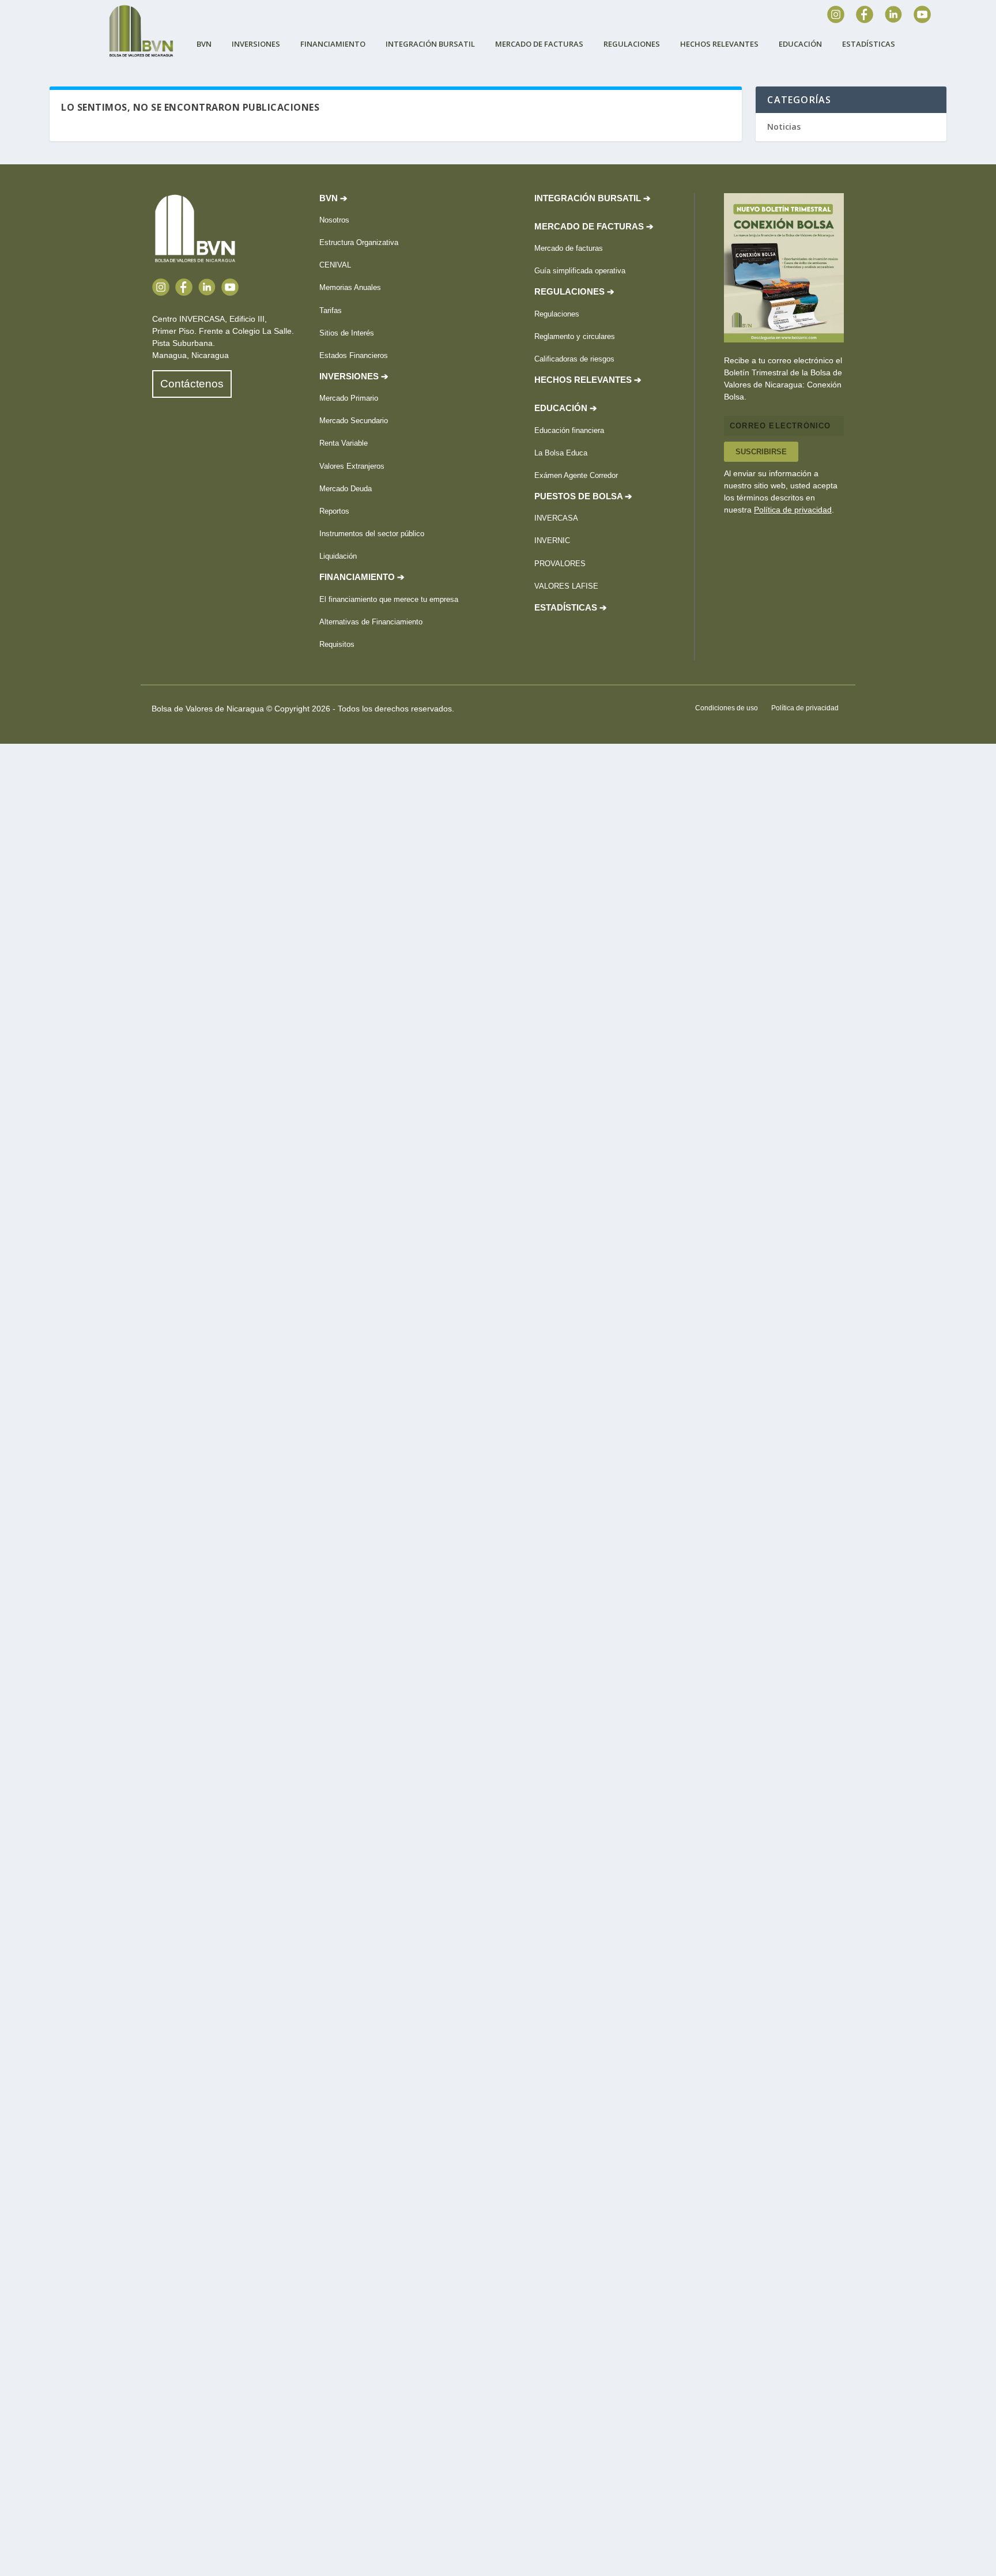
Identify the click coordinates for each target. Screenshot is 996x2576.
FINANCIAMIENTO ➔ (362, 577)
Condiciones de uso (727, 708)
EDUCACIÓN (800, 44)
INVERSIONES (256, 44)
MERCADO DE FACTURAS (539, 44)
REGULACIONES (632, 44)
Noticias (784, 127)
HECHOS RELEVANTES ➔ (588, 380)
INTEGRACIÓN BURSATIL (430, 44)
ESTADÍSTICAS (869, 44)
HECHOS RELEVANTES (719, 44)
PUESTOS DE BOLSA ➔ (583, 496)
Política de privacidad (793, 510)
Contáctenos (192, 384)
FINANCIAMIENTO (333, 44)
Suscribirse (761, 452)
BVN (204, 44)
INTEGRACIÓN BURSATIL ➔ (593, 198)
